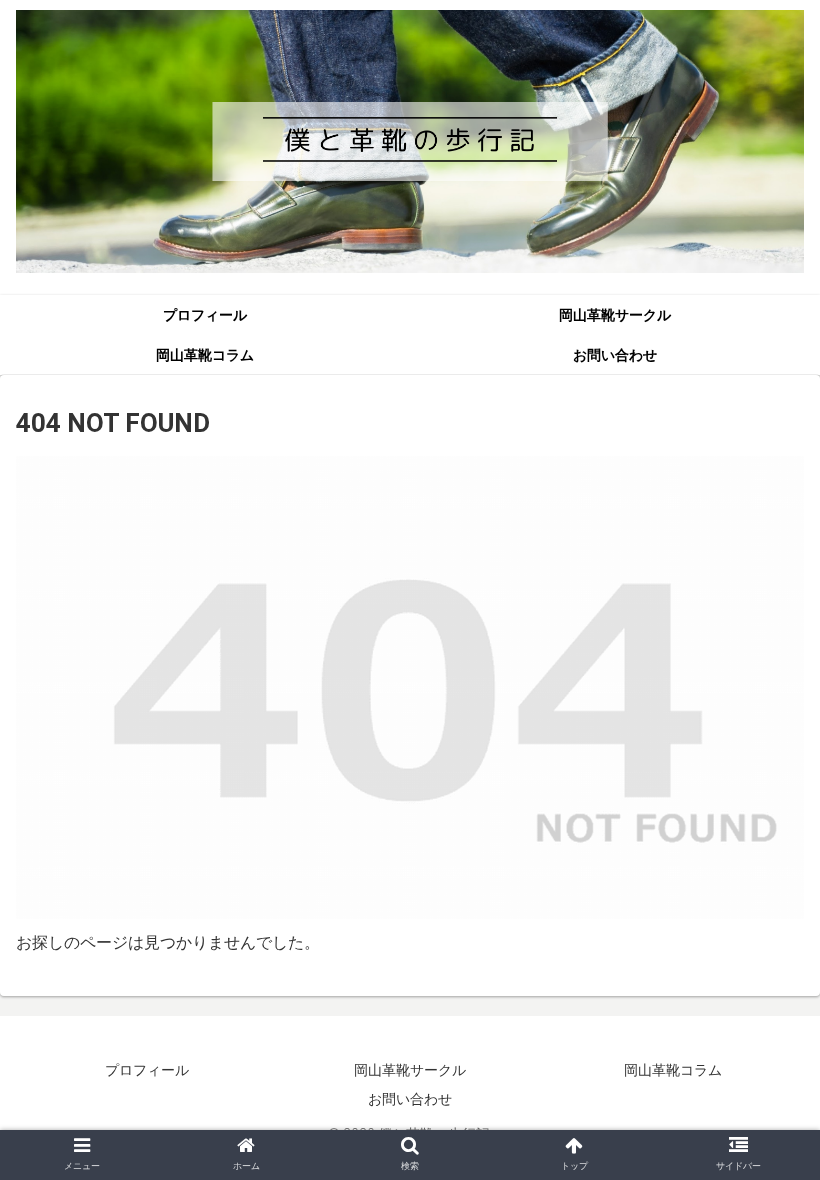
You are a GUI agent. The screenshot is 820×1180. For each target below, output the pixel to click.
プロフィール (147, 1070)
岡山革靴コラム (673, 1070)
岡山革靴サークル (410, 1070)
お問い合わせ (410, 1099)
